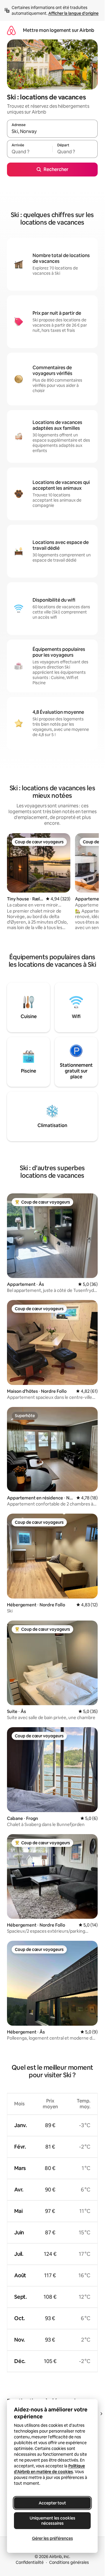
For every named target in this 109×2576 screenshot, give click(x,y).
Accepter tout (52, 2503)
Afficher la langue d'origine (73, 13)
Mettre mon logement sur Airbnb (59, 30)
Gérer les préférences (52, 2538)
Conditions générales (69, 2562)
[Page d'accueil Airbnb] (11, 30)
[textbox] (30, 152)
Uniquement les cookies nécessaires (52, 2521)
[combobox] (52, 131)
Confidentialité (30, 2562)
